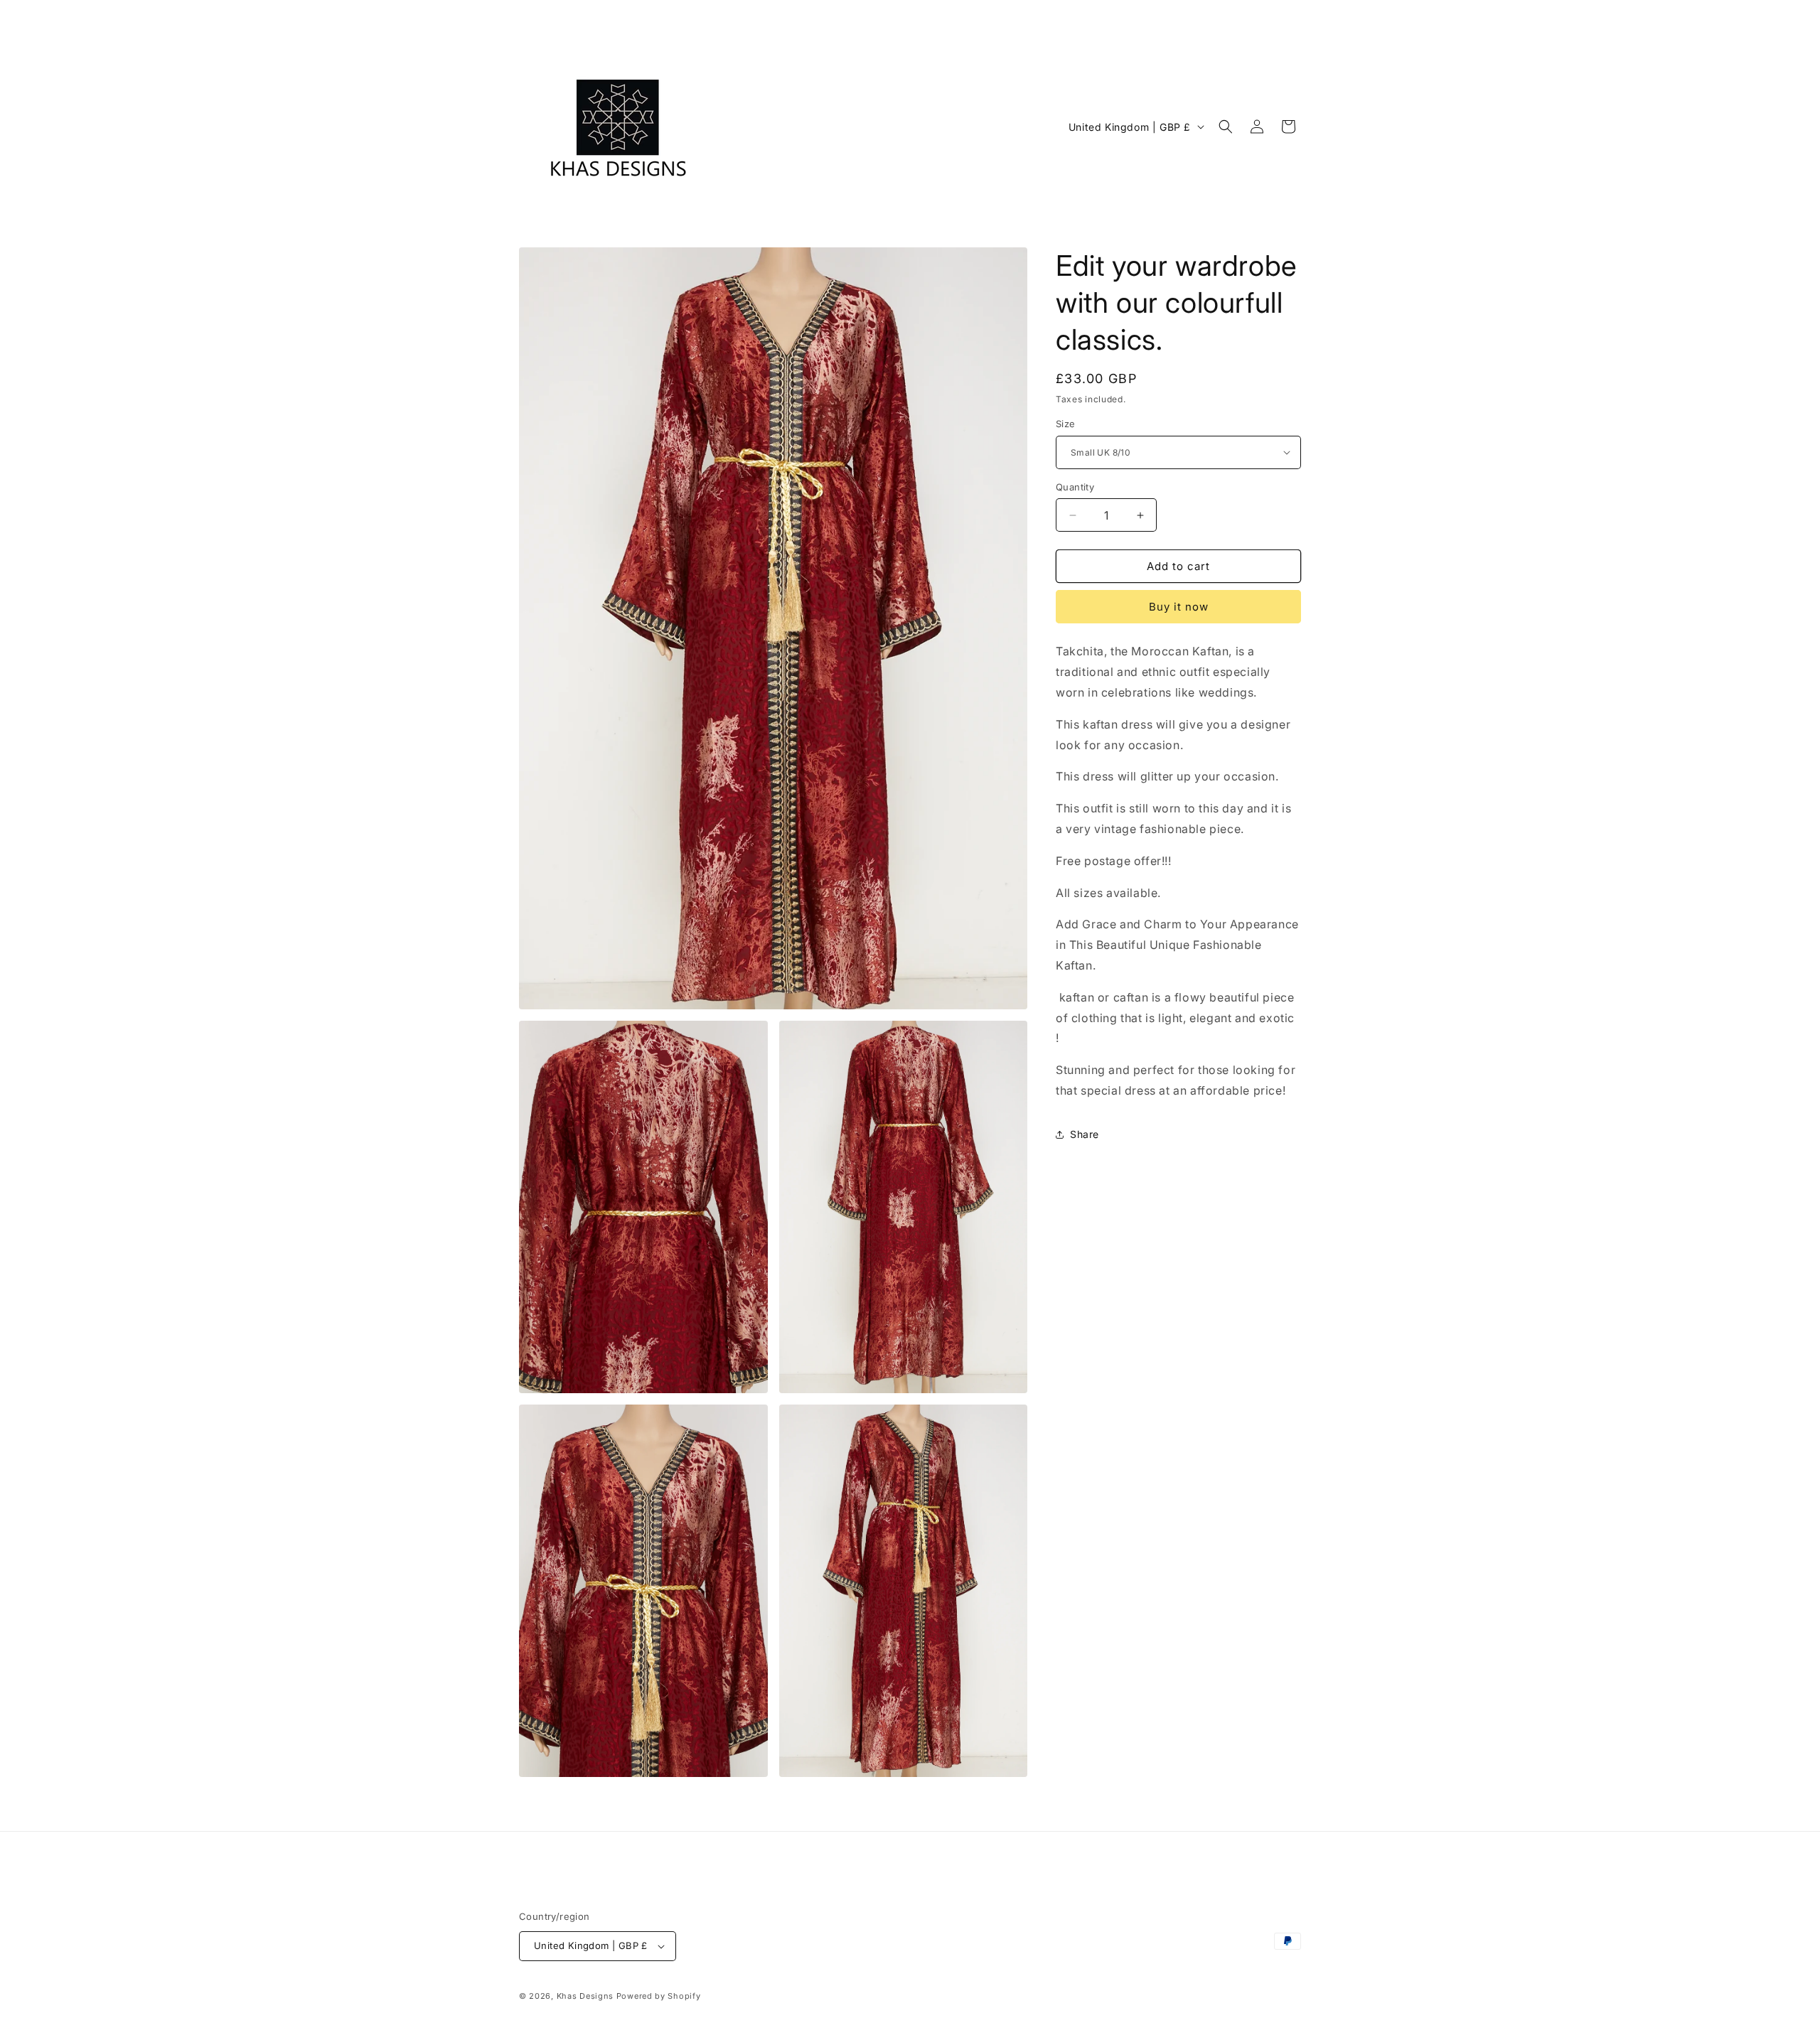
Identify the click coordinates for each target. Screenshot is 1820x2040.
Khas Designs (585, 1996)
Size (1066, 424)
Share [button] (1085, 1134)
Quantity (1075, 487)
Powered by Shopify (659, 1996)
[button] (1226, 127)
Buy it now (1179, 607)
